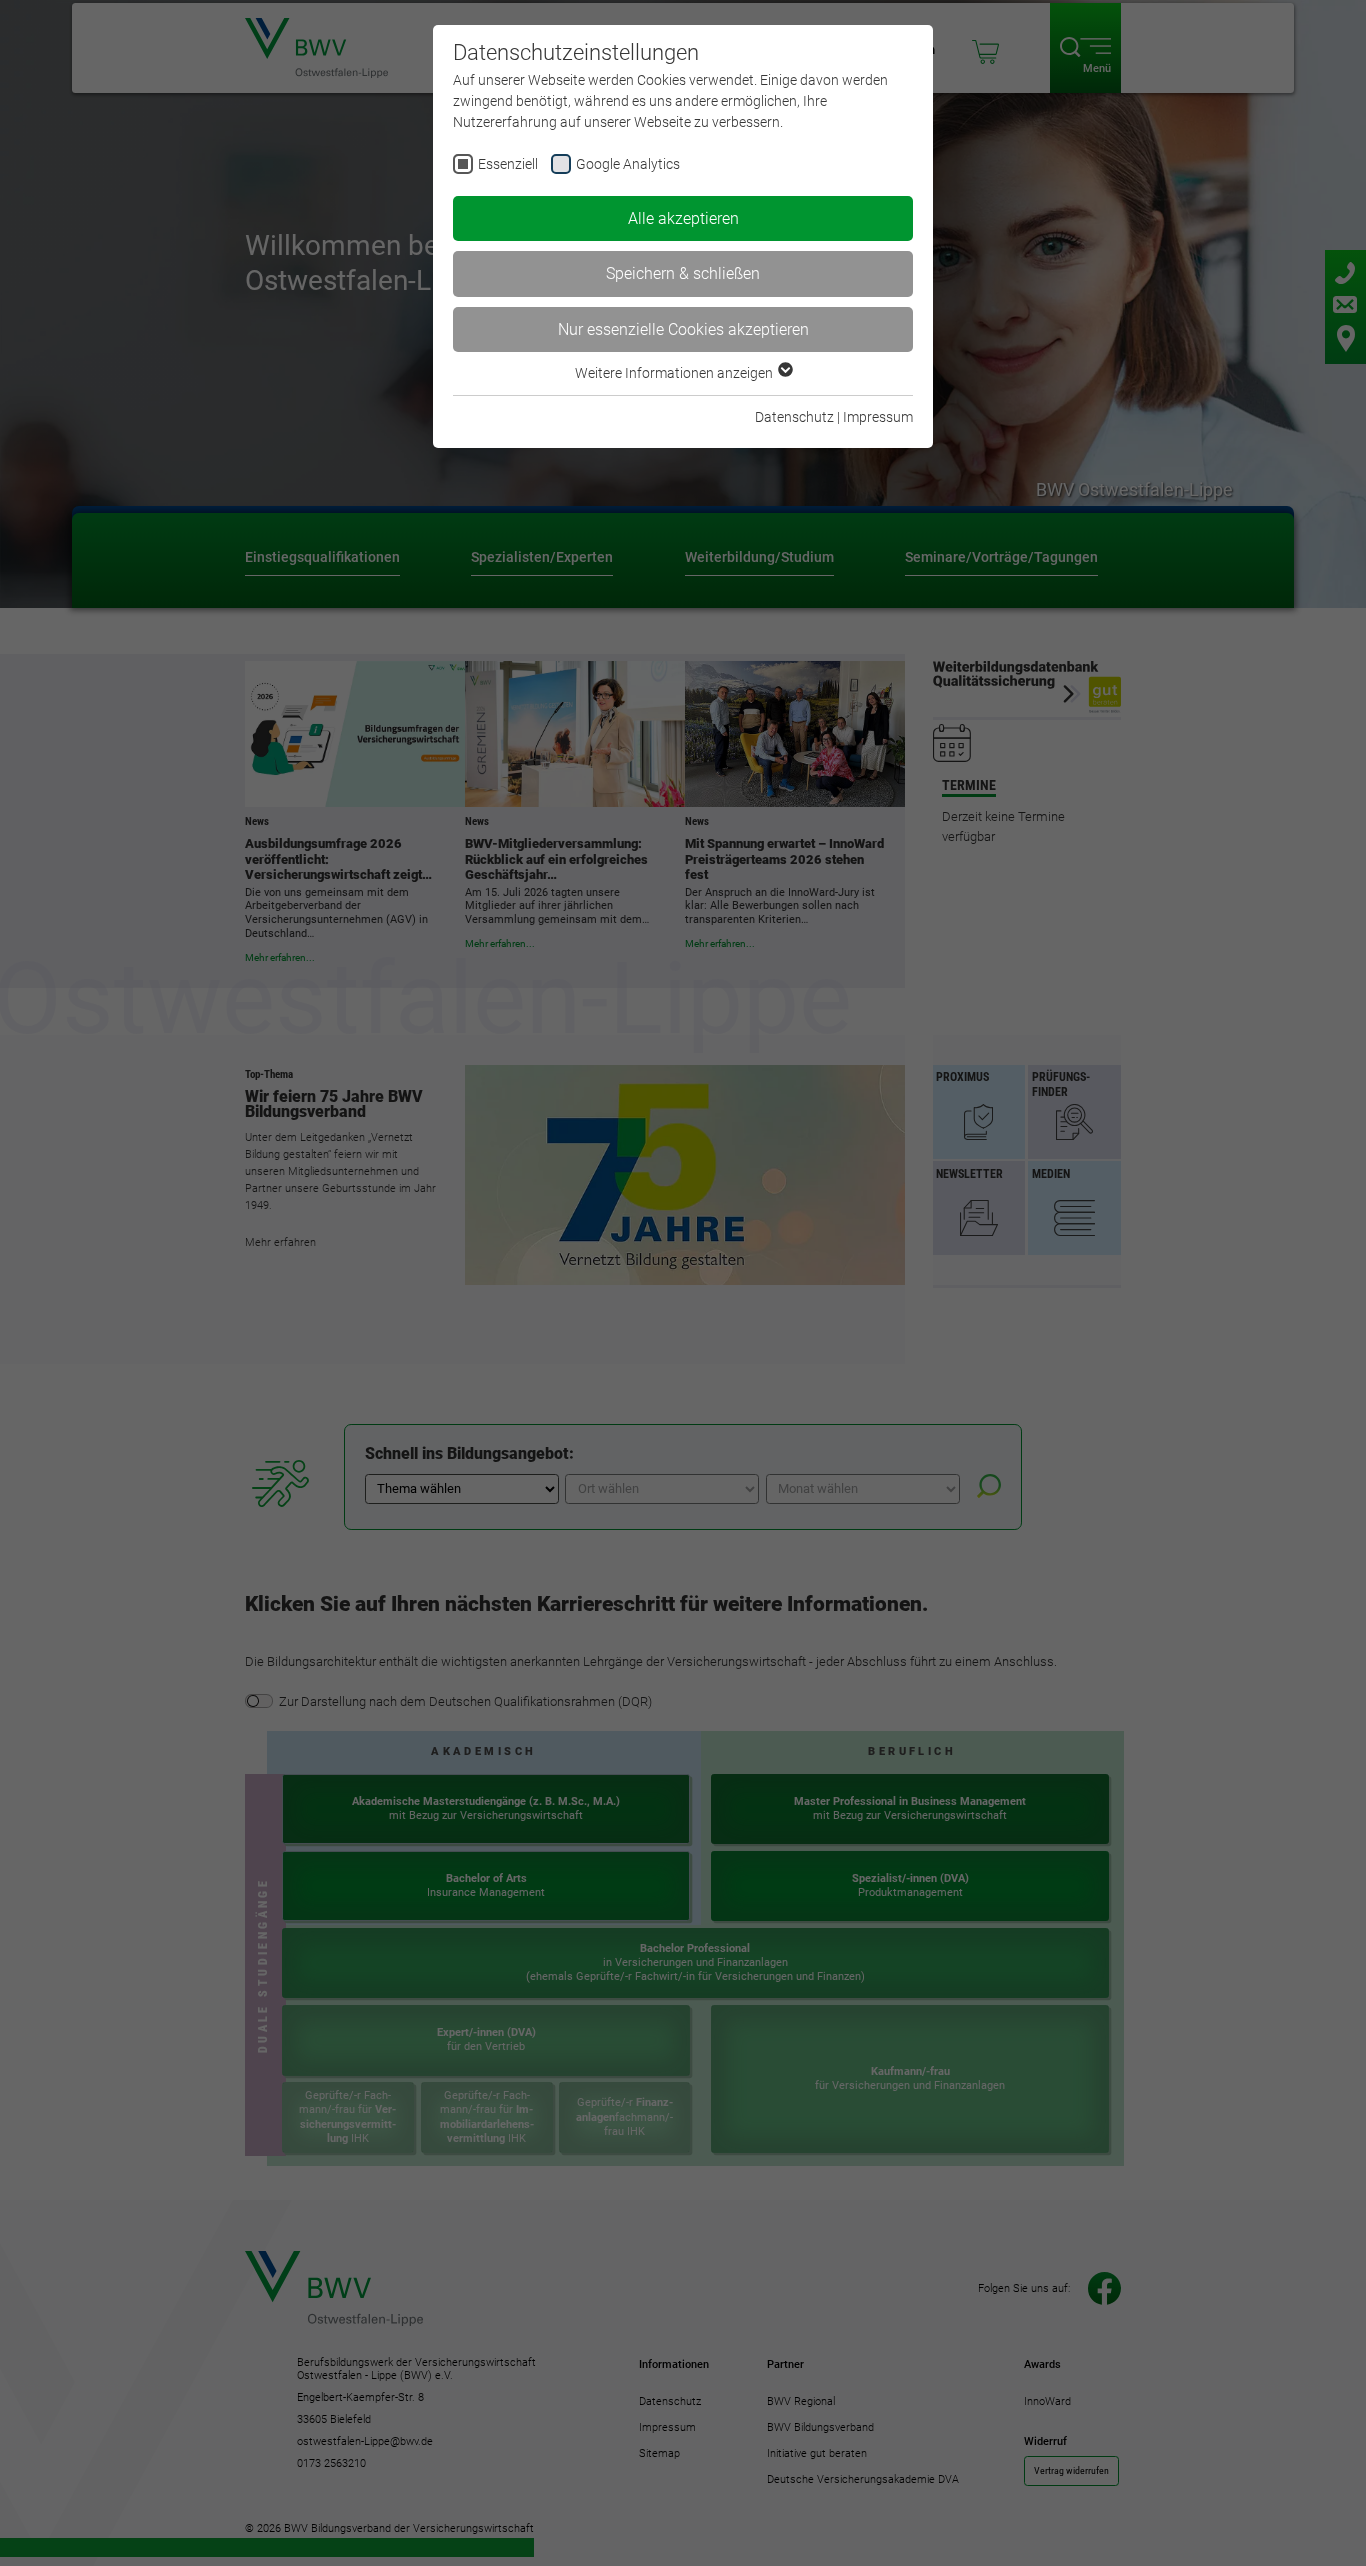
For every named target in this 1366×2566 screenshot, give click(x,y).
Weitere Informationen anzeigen (675, 373)
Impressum (878, 417)
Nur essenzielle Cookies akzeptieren (683, 329)
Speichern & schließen (683, 273)
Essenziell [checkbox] (508, 164)
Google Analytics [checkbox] (628, 164)
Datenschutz (794, 417)
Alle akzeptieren (683, 218)
